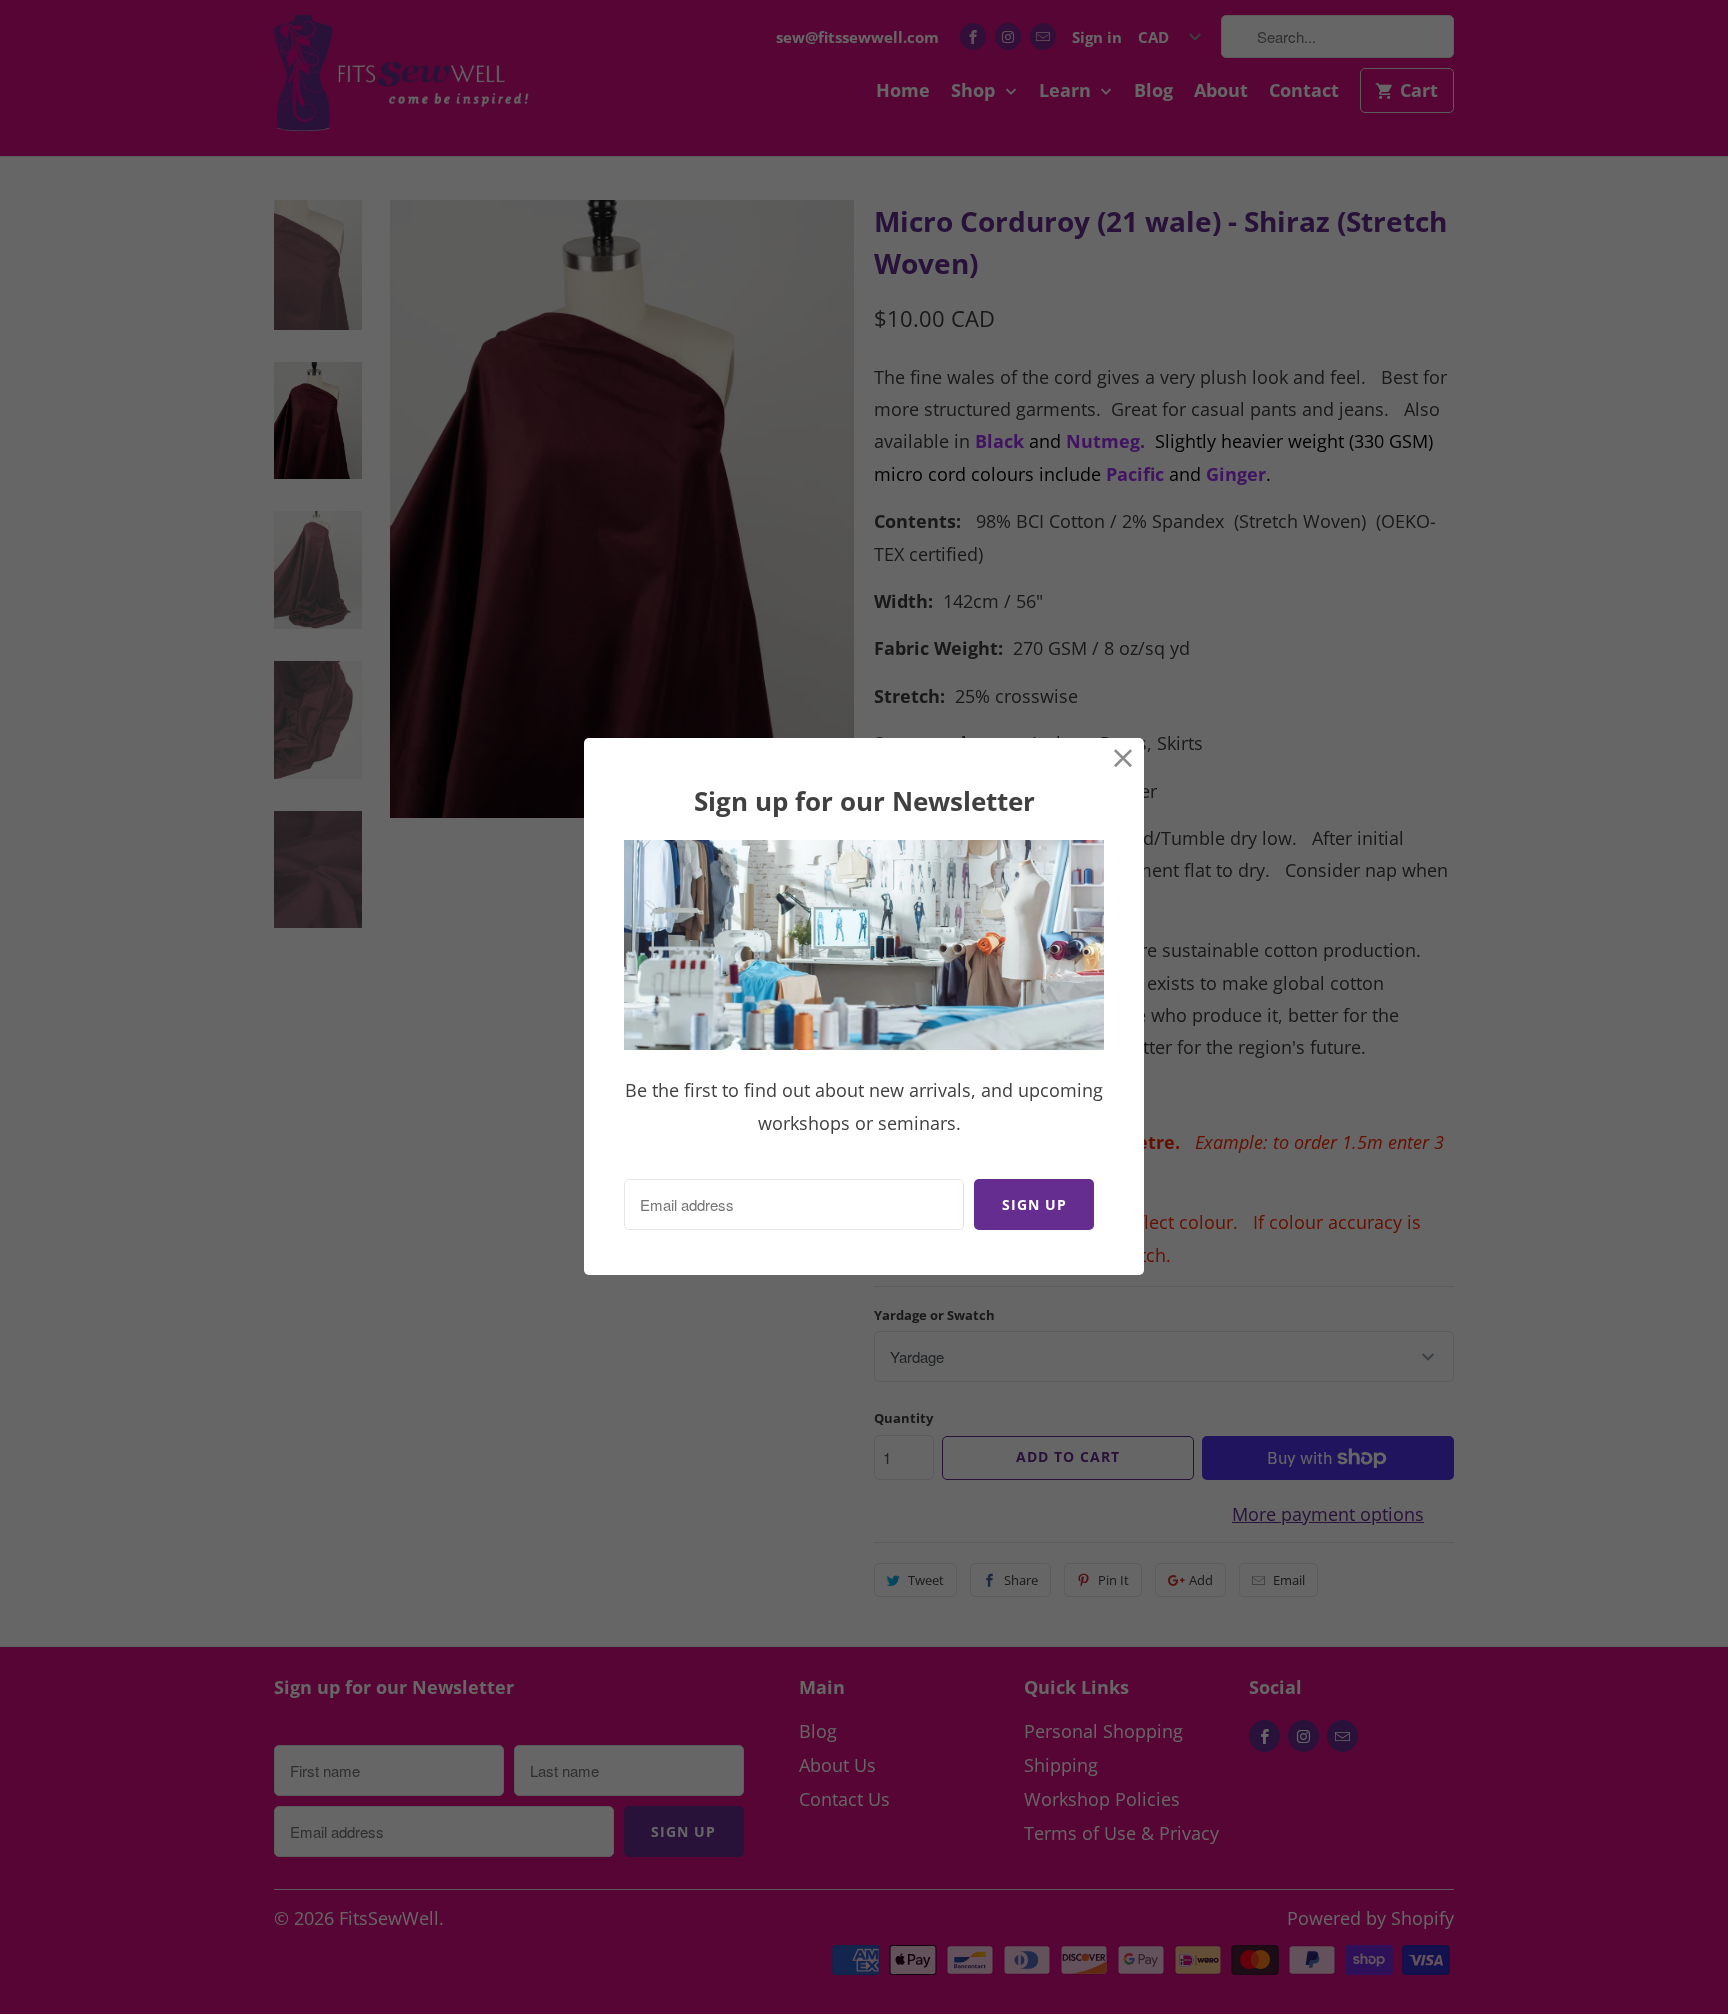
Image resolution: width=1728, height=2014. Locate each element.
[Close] (1123, 758)
